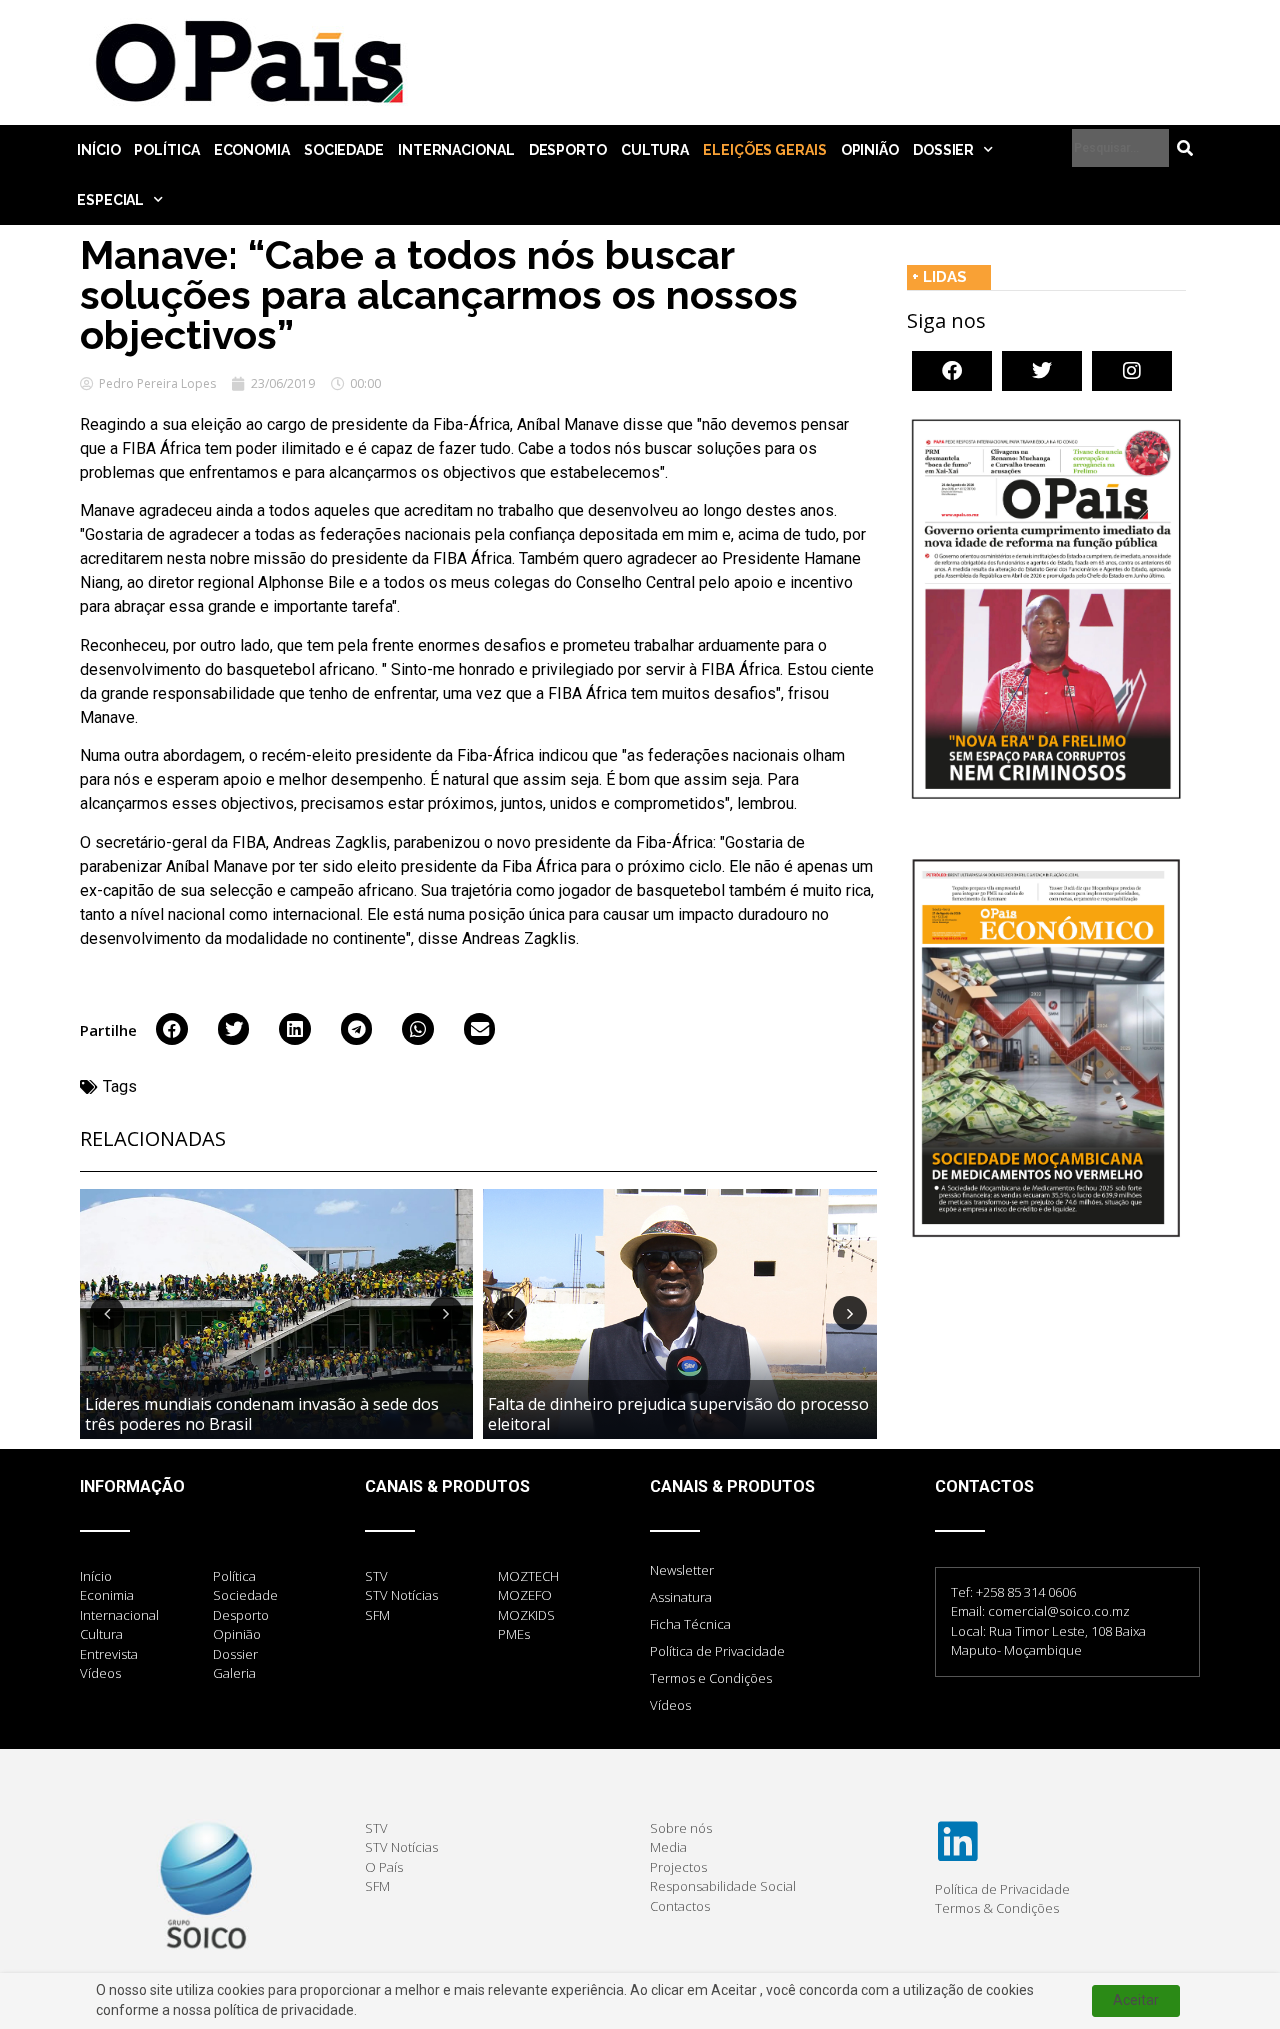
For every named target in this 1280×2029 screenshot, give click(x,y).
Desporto (568, 150)
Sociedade (344, 150)
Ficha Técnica (690, 1624)
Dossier (943, 150)
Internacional (456, 150)
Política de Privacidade (717, 1651)
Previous (107, 1313)
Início (98, 150)
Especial (110, 200)
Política (166, 150)
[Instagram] (1132, 371)
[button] (172, 1029)
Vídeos (670, 1705)
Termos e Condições (711, 1678)
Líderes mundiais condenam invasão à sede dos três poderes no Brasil (262, 1413)
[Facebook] (952, 371)
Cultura (655, 150)
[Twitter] (1042, 371)
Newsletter (682, 1570)
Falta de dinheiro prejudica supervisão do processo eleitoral (678, 1413)
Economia (252, 150)
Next (446, 1313)
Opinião (870, 150)
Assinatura (681, 1597)
